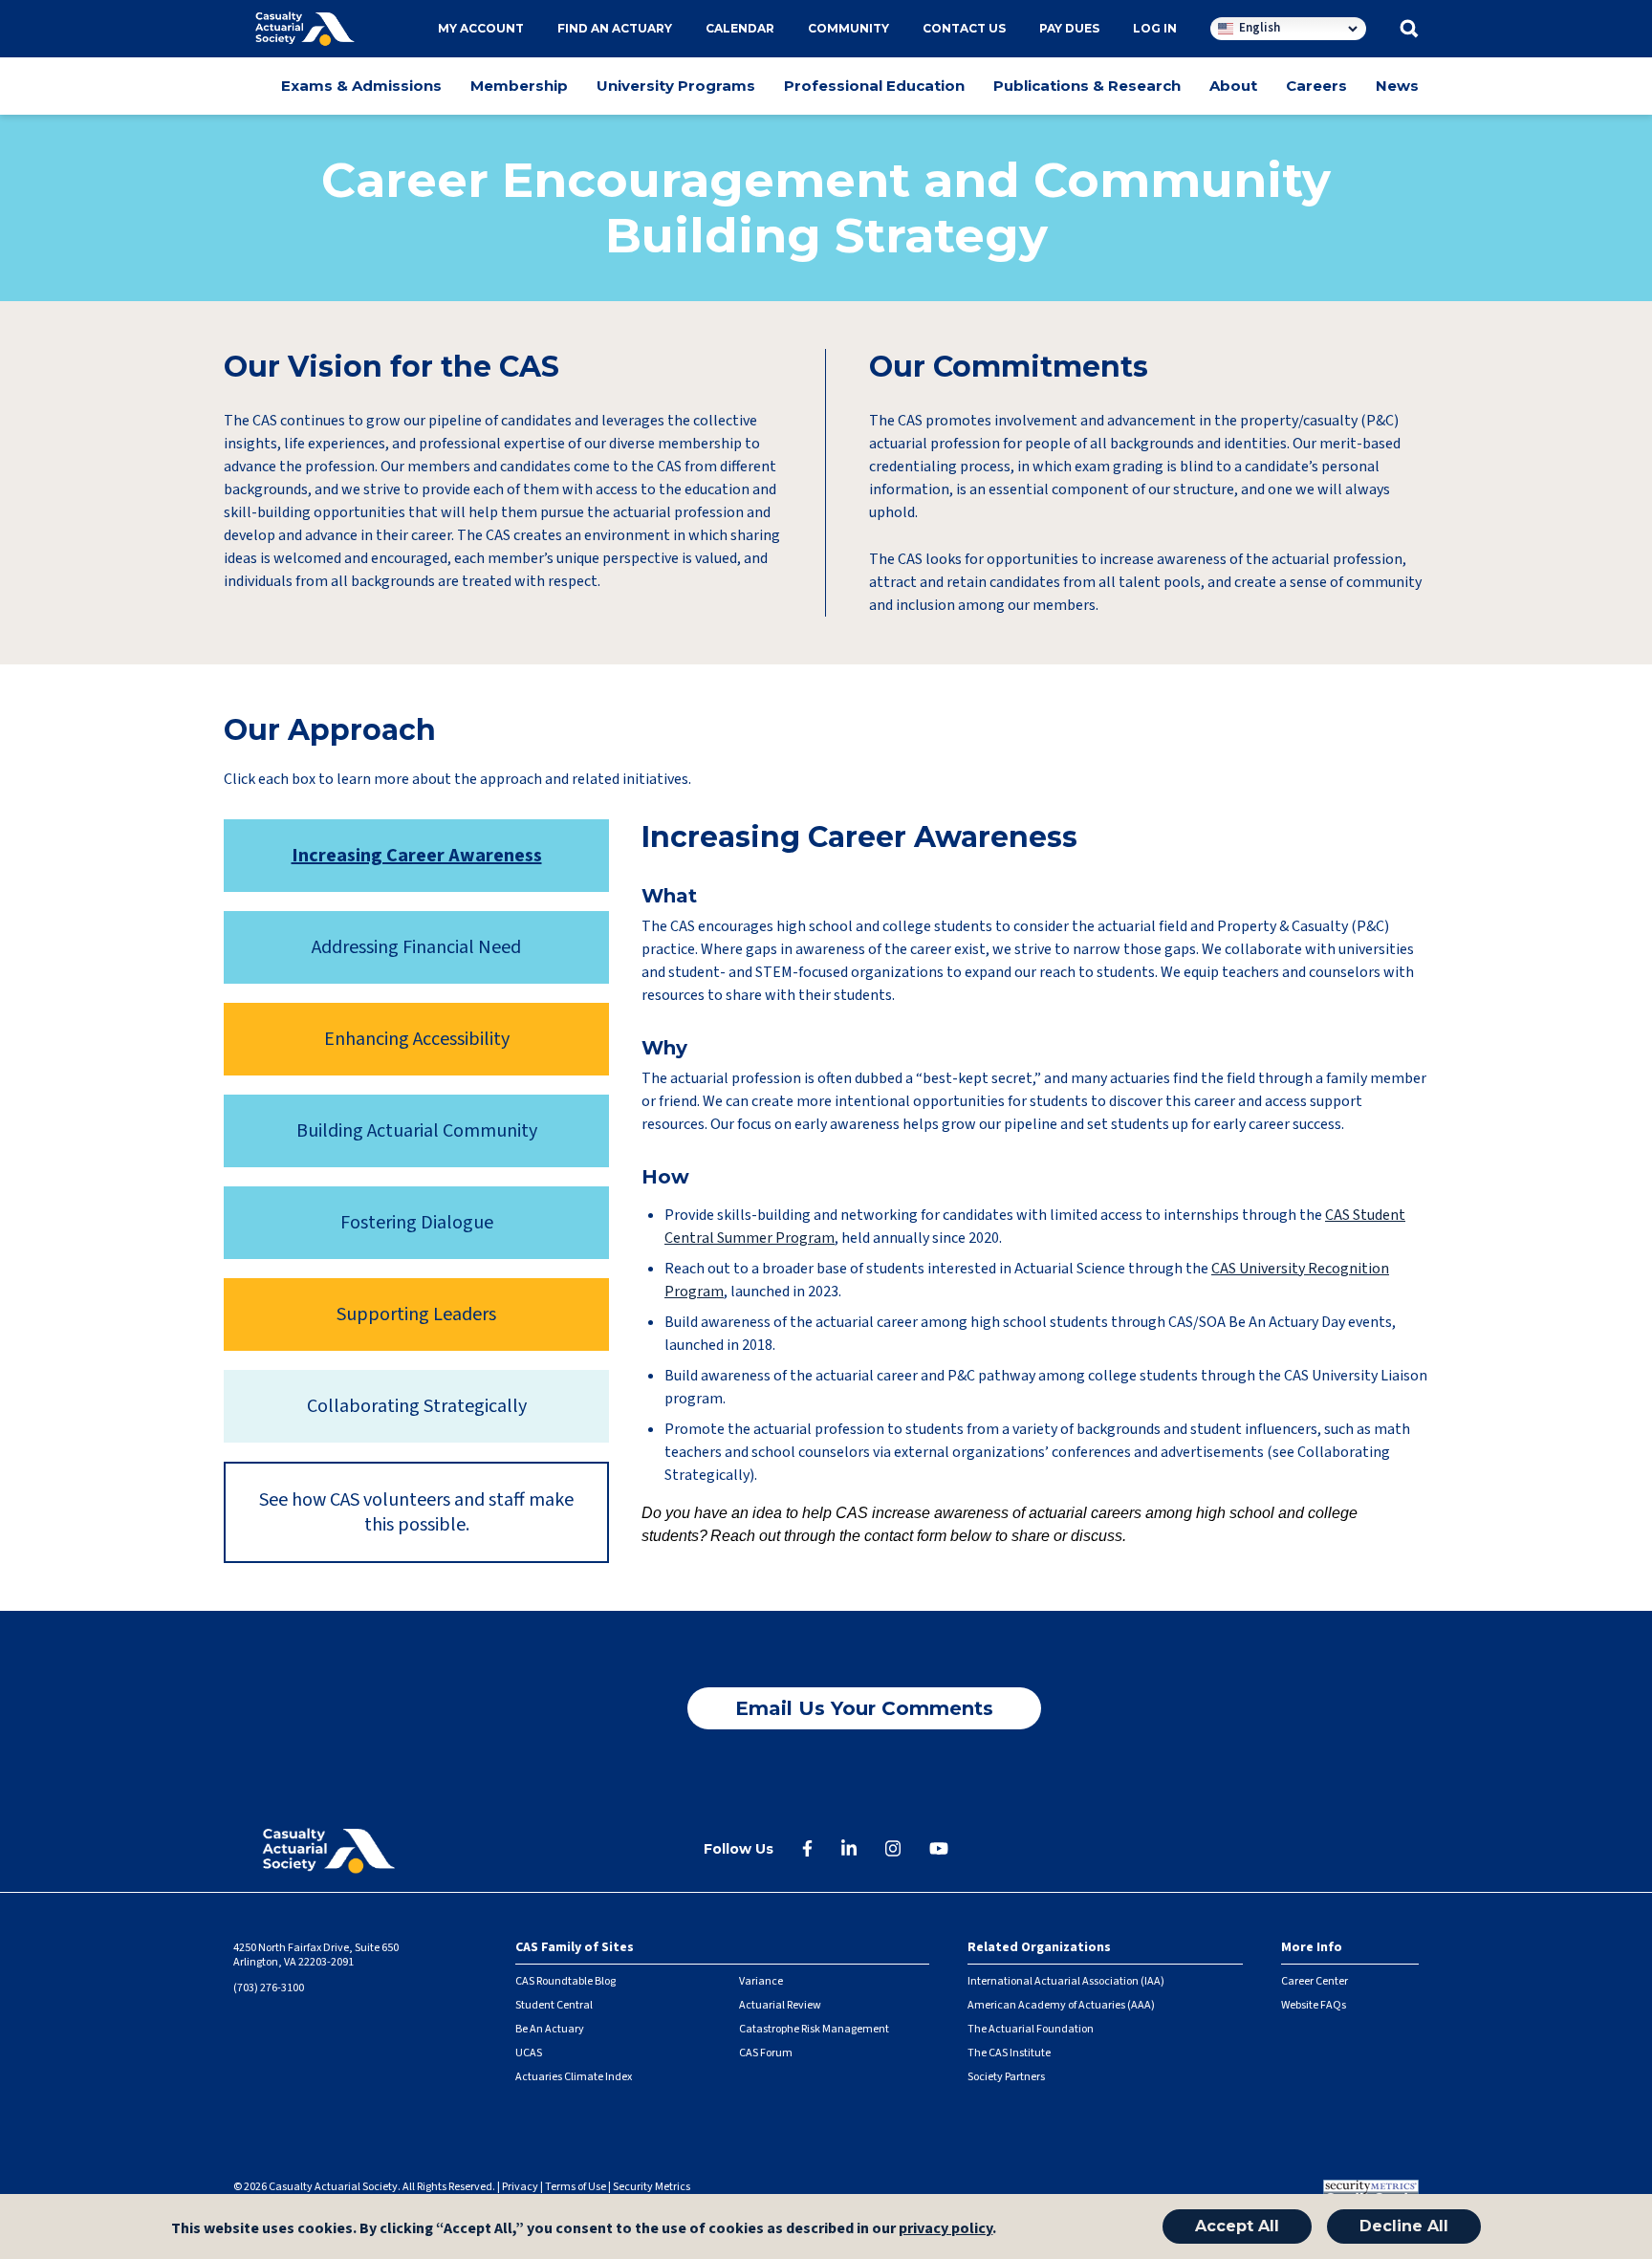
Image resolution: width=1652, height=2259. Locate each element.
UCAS (529, 2053)
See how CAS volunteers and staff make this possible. (416, 1512)
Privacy (520, 2187)
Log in (1155, 28)
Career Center (1315, 1981)
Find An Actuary (615, 28)
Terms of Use (576, 2187)
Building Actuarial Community (417, 1131)
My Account (481, 28)
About (1233, 86)
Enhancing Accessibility (417, 1039)
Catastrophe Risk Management (814, 2029)
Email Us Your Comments (864, 1708)
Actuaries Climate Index (574, 2077)
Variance (761, 1981)
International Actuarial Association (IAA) (1066, 1981)
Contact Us (964, 28)
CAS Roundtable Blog (565, 1981)
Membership (519, 86)
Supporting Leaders (416, 1314)
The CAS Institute (1009, 2053)
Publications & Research (1087, 86)
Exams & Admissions (361, 86)
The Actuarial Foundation (1031, 2029)
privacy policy (946, 2229)
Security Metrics (652, 2187)
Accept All (1237, 2226)
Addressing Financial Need (416, 947)
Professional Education (874, 86)
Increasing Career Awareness (417, 856)
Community (848, 28)
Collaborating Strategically (417, 1406)
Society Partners (1006, 2077)
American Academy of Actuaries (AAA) (1061, 2005)
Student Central (554, 2005)
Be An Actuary (550, 2029)
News (1397, 86)
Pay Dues (1069, 28)
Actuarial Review (780, 2005)
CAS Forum (766, 2053)
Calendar (740, 28)
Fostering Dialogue (417, 1223)
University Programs (676, 86)
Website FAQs (1314, 2005)
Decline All (1404, 2226)
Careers (1316, 86)
